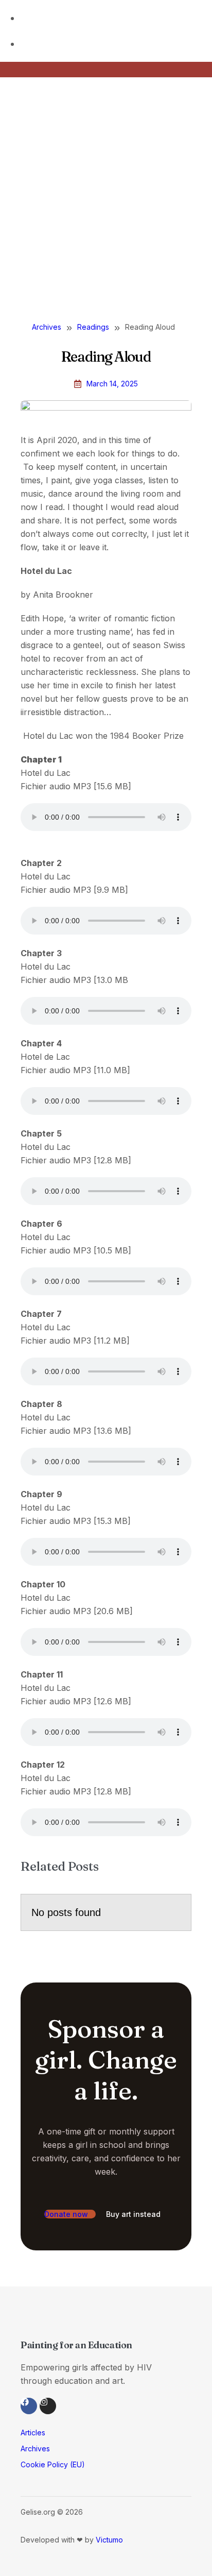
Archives (35, 2448)
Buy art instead (134, 2214)
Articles (33, 2433)
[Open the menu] (4, 294)
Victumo (109, 2540)
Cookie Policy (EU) (53, 2464)
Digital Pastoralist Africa (134, 239)
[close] (8, 131)
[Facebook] (29, 2406)
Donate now (67, 2214)
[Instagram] (48, 2406)
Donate (37, 264)
